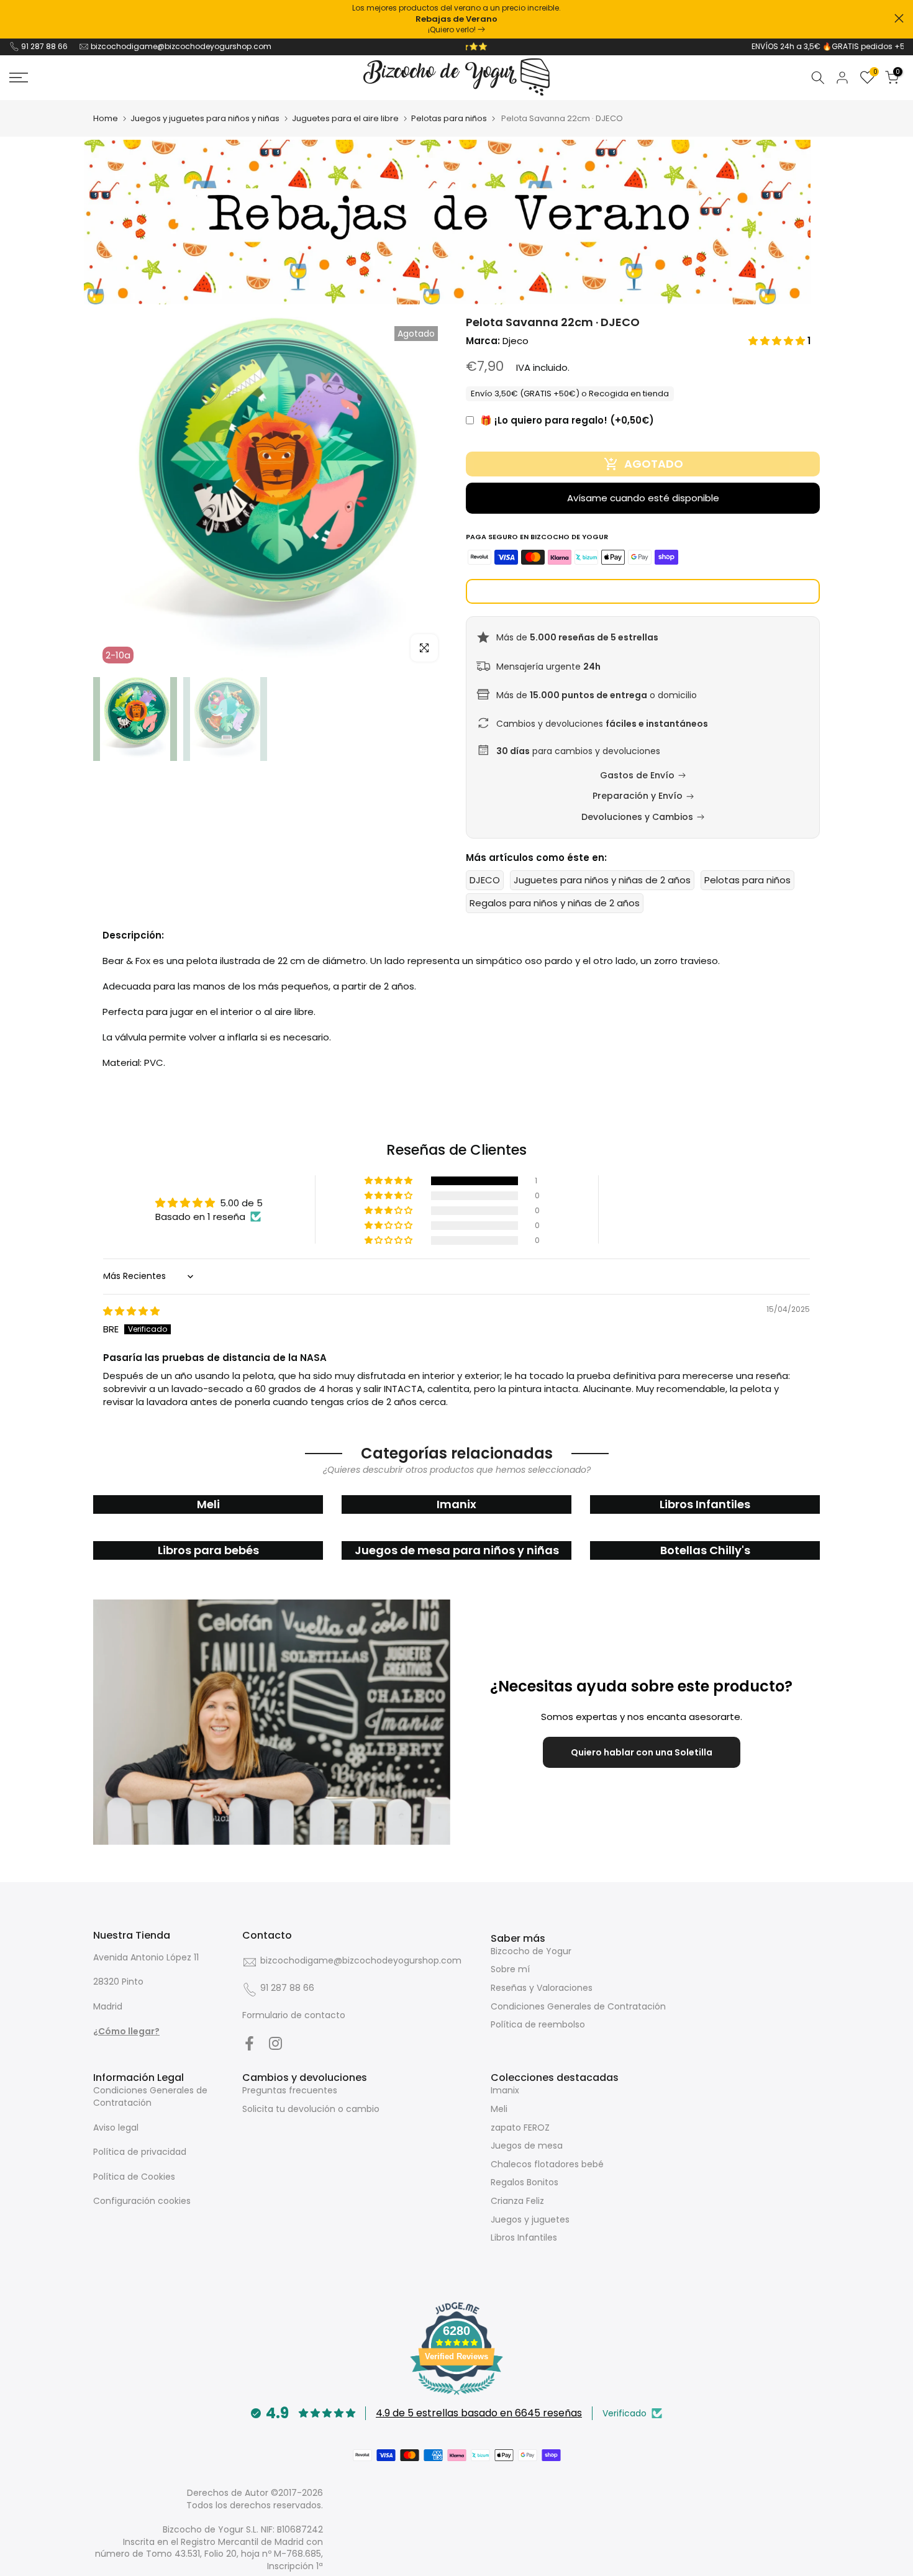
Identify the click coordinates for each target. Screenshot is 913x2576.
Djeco (516, 341)
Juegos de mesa (527, 2146)
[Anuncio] (457, 19)
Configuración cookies (142, 2201)
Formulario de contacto (294, 2015)
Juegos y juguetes (530, 2219)
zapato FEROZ (520, 2128)
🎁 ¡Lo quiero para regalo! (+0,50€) (567, 420)
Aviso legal (116, 2128)
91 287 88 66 (44, 46)
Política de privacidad (140, 2152)
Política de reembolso (538, 2024)
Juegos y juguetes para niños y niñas (205, 118)
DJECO (485, 880)
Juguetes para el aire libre (345, 118)
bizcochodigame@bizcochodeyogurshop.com (181, 46)
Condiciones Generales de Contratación (578, 2006)
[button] (778, 341)
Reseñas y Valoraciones (542, 1988)
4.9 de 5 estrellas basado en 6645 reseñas (479, 2413)
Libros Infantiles (524, 2237)
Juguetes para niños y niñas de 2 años (602, 880)
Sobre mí (510, 1969)
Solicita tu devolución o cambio (311, 2109)
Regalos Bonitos (525, 2182)
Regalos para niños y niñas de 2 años (555, 903)
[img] (131, 1311)
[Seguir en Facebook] (249, 2043)
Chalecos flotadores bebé (547, 2164)
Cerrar (14, 18)
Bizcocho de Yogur (531, 1951)
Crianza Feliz (517, 2201)
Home (106, 118)
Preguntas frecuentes (290, 2090)
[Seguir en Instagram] (275, 2043)
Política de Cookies (134, 2177)
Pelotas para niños (449, 118)
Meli (499, 2109)
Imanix (505, 2090)
